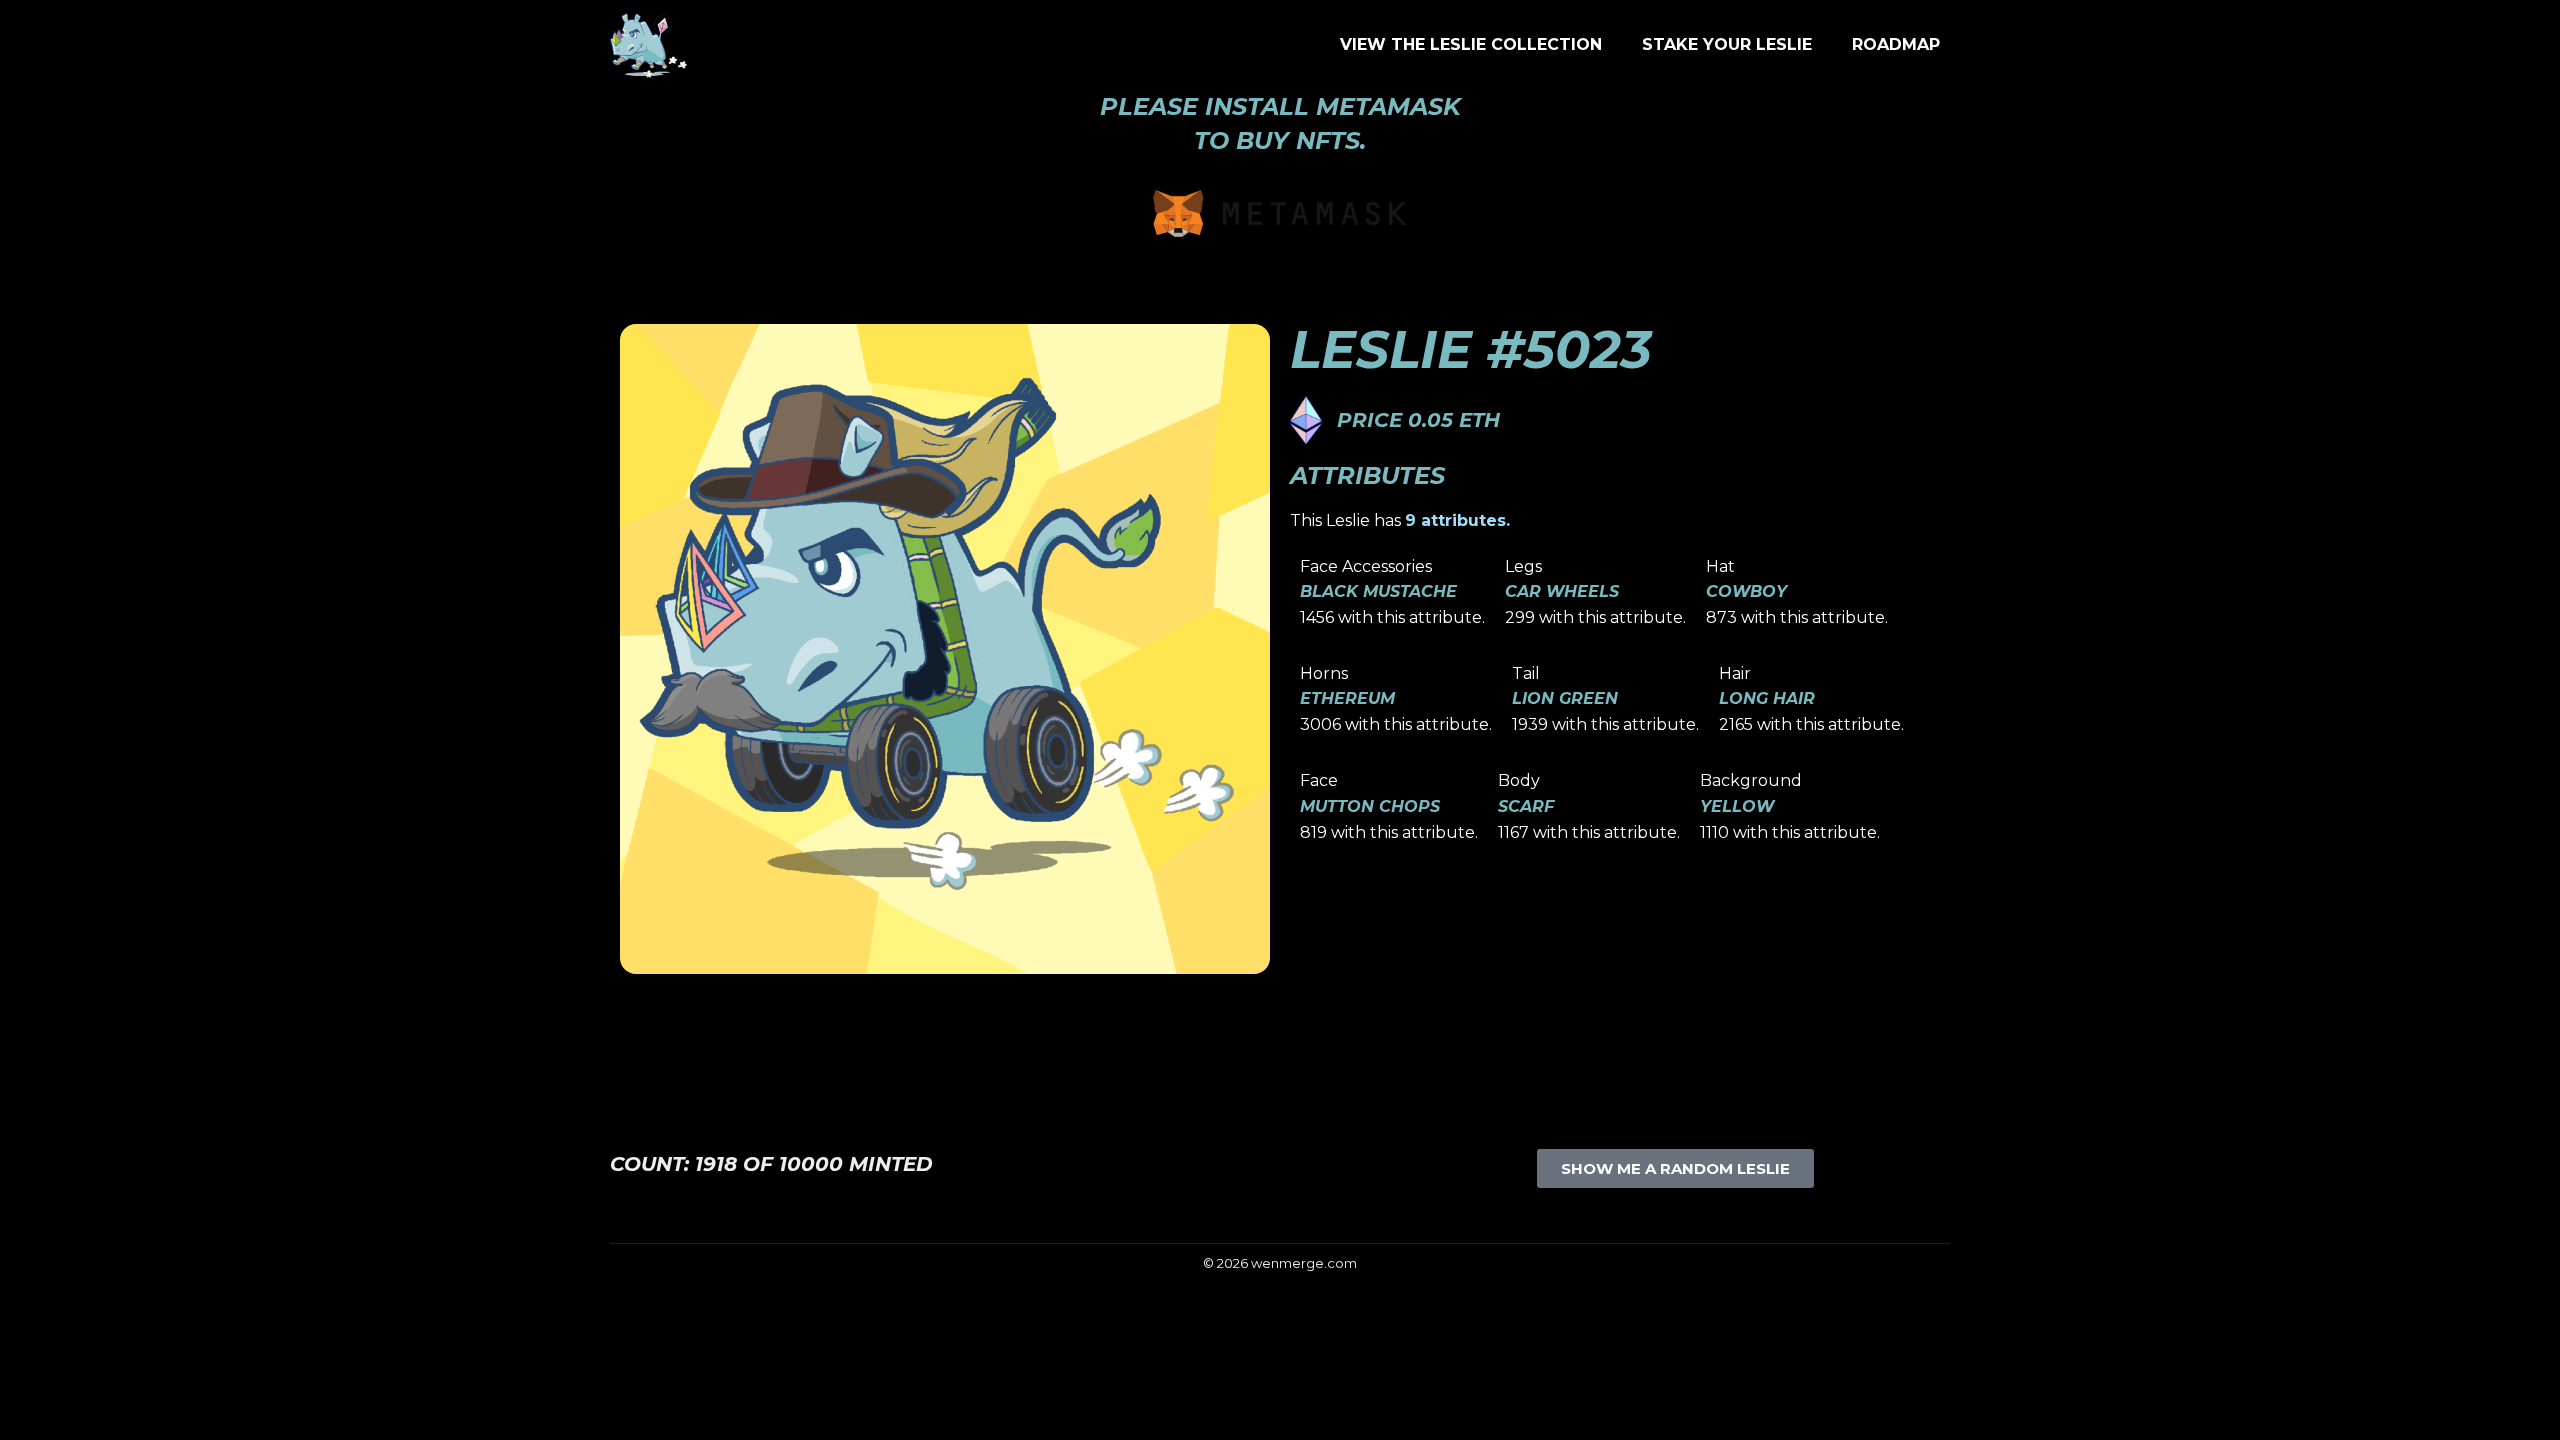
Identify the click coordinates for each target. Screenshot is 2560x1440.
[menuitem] (1471, 45)
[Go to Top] (2530, 1410)
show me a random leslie (1675, 1168)
